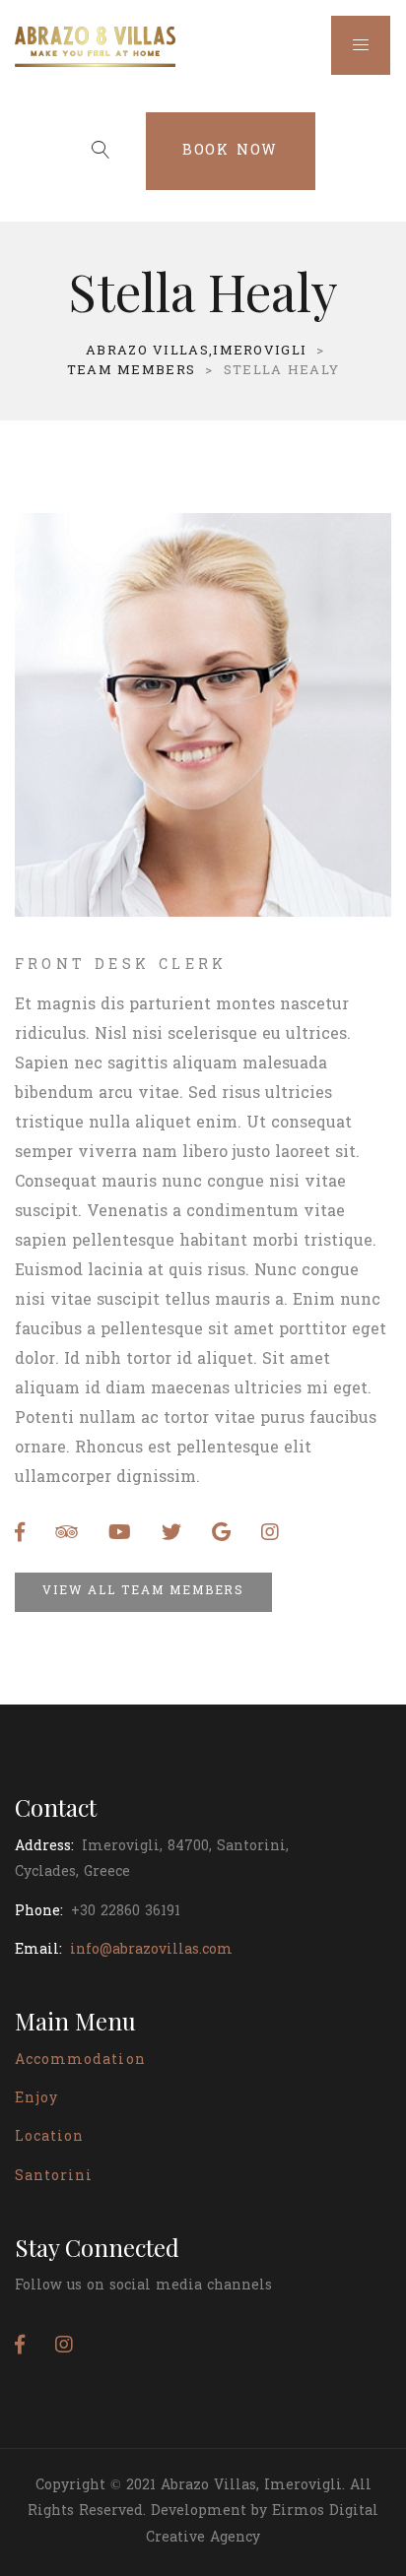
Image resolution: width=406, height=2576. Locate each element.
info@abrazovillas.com (151, 1950)
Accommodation (80, 2061)
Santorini (54, 2177)
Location (49, 2137)
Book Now (230, 151)
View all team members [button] (143, 1591)
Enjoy (36, 2099)
